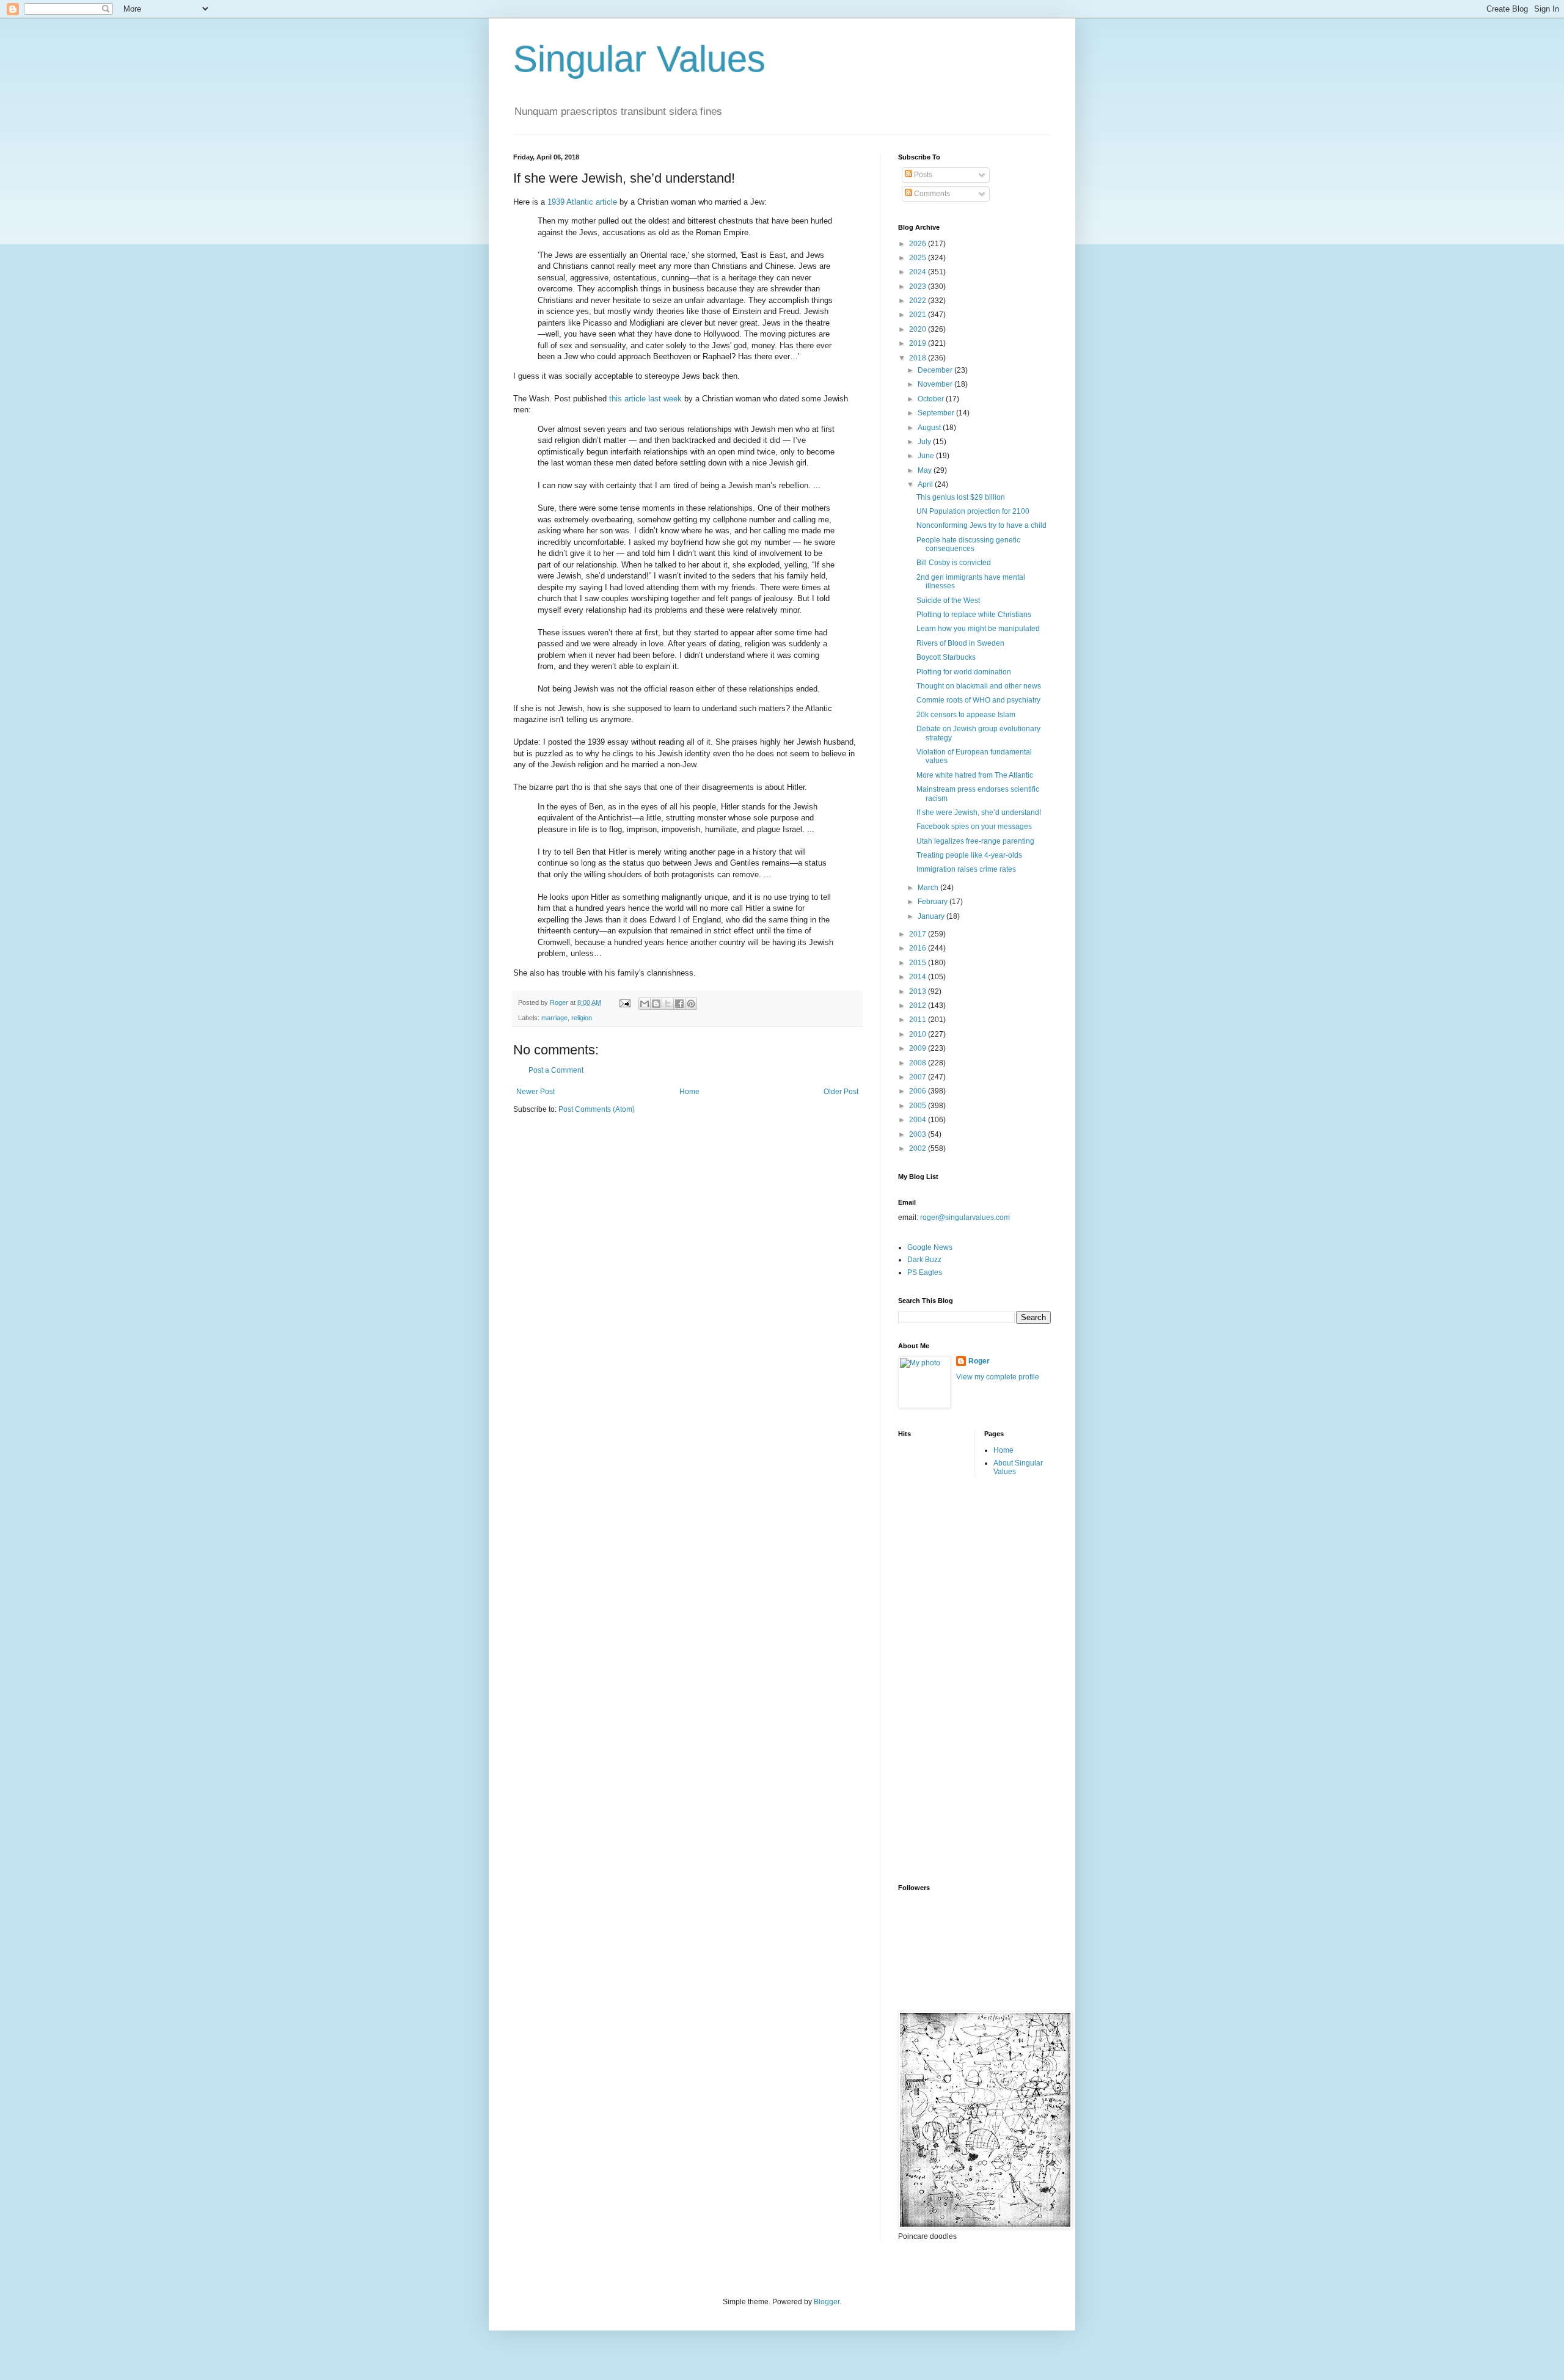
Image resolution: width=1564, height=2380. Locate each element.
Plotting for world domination (964, 672)
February (934, 902)
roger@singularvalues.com (965, 1217)
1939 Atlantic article (582, 202)
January (932, 916)
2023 (919, 287)
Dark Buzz (924, 1260)
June (927, 456)
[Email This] (645, 1004)
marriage (554, 1018)
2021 (919, 315)
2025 (919, 258)
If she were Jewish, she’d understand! (979, 812)
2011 (919, 1020)
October (932, 399)
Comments (931, 194)
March (929, 888)
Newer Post (535, 1092)
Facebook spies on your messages (974, 827)
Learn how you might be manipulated (978, 629)
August (930, 428)
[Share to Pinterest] (691, 1004)
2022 (919, 301)
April (926, 484)
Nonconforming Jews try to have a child (981, 525)
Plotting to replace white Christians (974, 615)
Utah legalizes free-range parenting (975, 841)
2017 (919, 934)
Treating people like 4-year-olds (969, 855)
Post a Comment (556, 1070)
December (936, 370)
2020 (919, 329)
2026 (919, 244)
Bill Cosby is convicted (954, 563)
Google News (930, 1247)
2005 (919, 1106)
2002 (919, 1148)
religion (582, 1018)
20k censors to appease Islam (966, 715)
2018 (919, 358)
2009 (919, 1048)
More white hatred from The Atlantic (975, 775)
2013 (919, 991)
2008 (919, 1063)
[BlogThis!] (656, 1004)
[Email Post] (624, 1002)
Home (689, 1092)
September (937, 413)
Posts (922, 175)
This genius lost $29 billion (961, 497)
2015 (919, 963)
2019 (919, 343)
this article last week (645, 399)
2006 (919, 1091)
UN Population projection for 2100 (973, 511)
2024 (919, 272)
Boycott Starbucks (946, 657)
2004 (919, 1120)
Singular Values (639, 59)
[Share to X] (668, 1004)
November (936, 384)
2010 (919, 1034)
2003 (919, 1134)
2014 (919, 977)
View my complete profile (998, 1377)
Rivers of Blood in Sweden (960, 643)
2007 (919, 1077)
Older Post (841, 1092)
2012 (919, 1006)
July (925, 442)
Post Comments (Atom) (597, 1109)
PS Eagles (925, 1272)
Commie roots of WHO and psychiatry (978, 700)
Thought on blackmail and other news (979, 686)
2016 (919, 948)
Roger (979, 1361)
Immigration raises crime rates (966, 869)
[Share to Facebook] (679, 1004)
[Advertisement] (947, 1679)
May (926, 470)
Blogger (827, 2302)
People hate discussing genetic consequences (968, 544)
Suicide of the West (948, 600)
